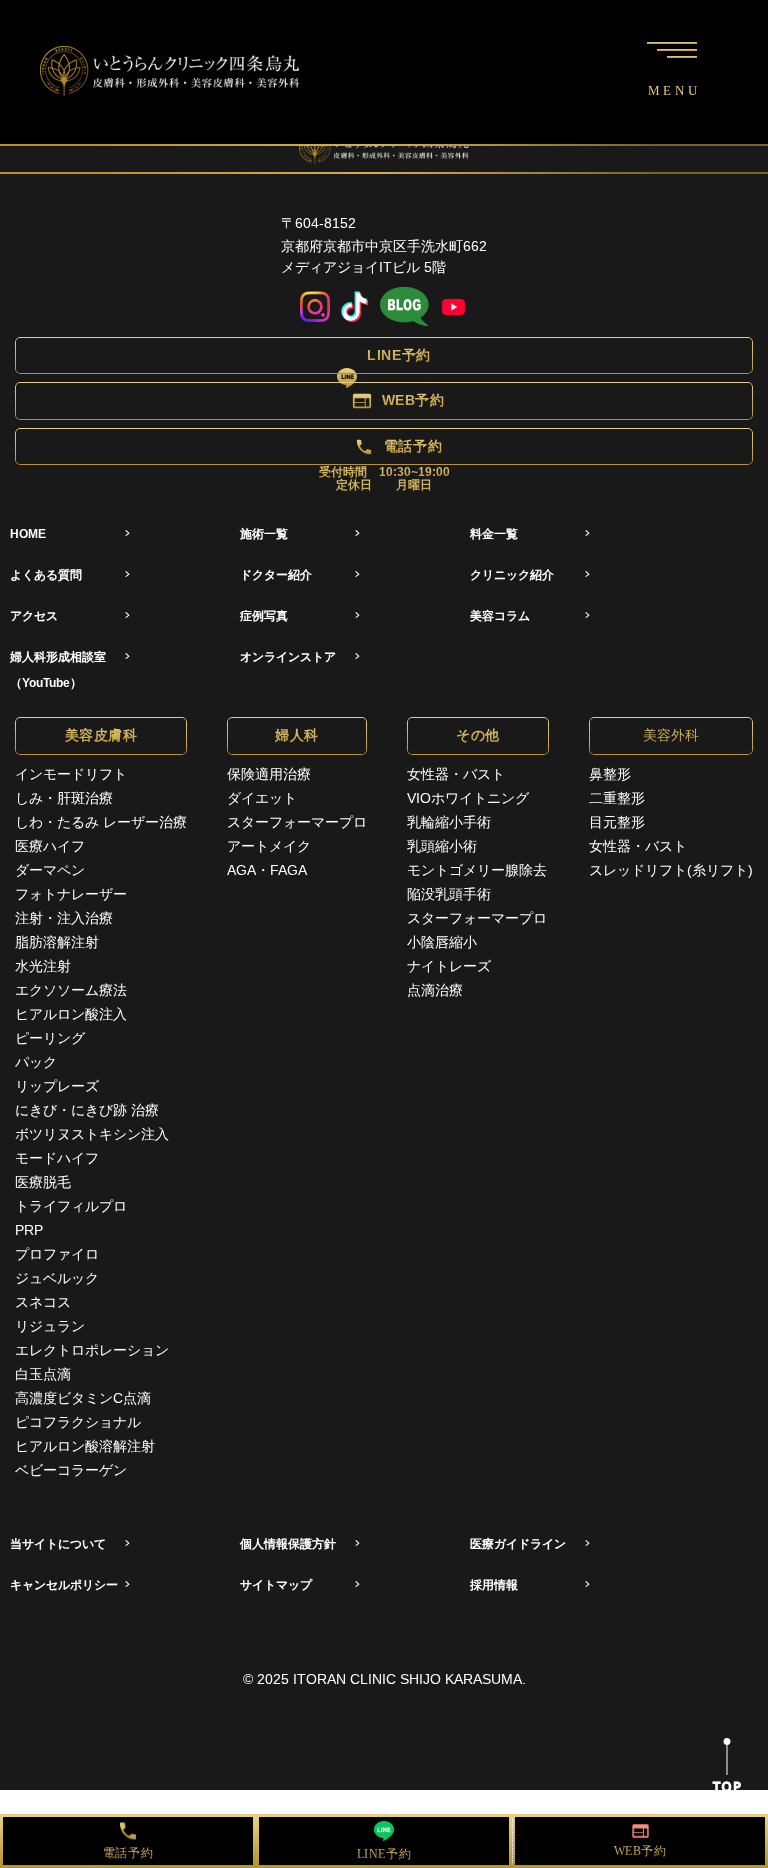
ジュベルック (57, 1278)
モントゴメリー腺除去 (477, 870)
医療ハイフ (50, 846)
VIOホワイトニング (468, 798)
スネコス (43, 1302)
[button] (384, 355)
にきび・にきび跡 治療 (87, 1110)
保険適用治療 (269, 774)
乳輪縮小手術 (449, 822)
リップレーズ (57, 1086)
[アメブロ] (404, 307)
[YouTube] (454, 308)
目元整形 (617, 822)
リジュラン (50, 1326)
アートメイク (269, 846)
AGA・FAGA (267, 870)
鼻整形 (610, 774)
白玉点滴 (43, 1374)
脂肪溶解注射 (57, 942)
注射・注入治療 (64, 918)
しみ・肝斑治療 (64, 798)
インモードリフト (71, 774)
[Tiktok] (355, 308)
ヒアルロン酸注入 (71, 1014)
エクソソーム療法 (71, 990)
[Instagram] (315, 308)
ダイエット (262, 798)
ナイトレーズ (449, 966)
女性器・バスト (456, 774)
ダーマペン (50, 870)
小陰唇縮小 (442, 942)
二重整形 (617, 798)
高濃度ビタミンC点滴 (83, 1398)
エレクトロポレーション (92, 1350)
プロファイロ (57, 1254)
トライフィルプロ (71, 1206)
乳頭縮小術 (442, 846)
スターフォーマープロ (297, 822)
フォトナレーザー (71, 894)
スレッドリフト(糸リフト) (671, 870)
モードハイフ (57, 1158)
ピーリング (50, 1038)
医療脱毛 (43, 1182)
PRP (29, 1230)
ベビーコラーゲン (71, 1470)
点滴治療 (435, 990)
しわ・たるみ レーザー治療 (101, 822)
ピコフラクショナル (78, 1422)
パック (36, 1062)
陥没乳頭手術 (449, 894)
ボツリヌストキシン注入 (92, 1134)
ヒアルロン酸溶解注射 (85, 1446)
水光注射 (43, 966)
